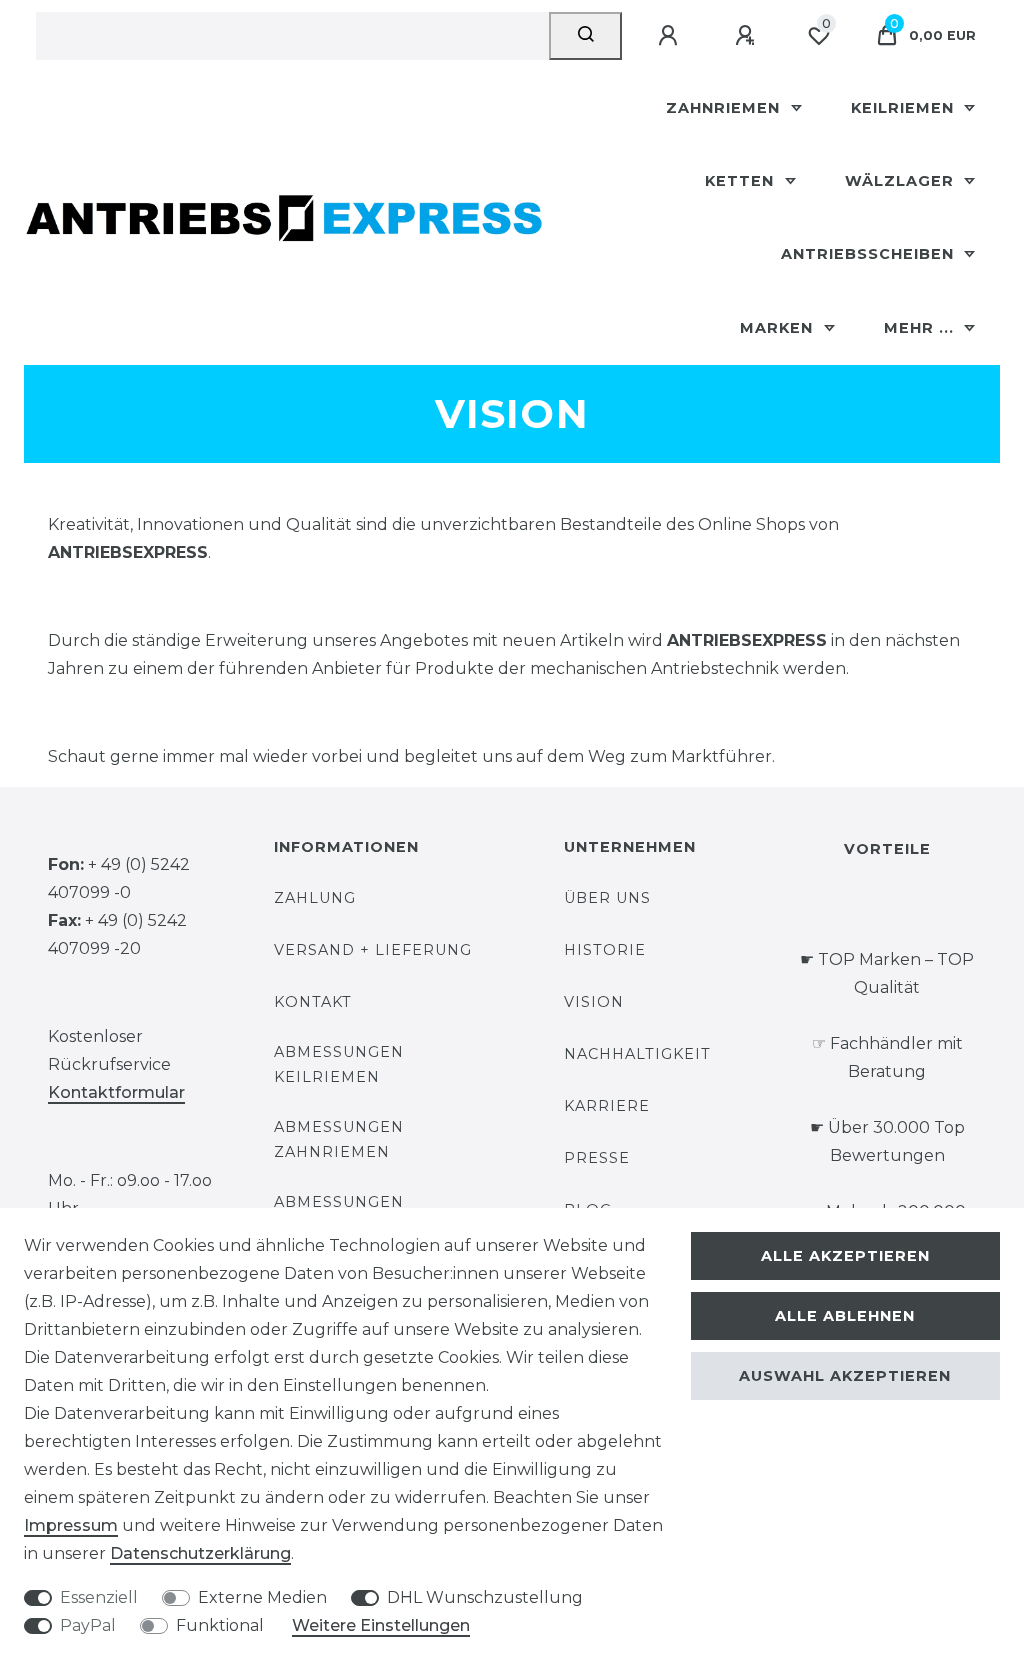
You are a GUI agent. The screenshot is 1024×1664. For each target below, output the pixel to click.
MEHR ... (921, 328)
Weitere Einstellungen (381, 1625)
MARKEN (779, 328)
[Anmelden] (671, 36)
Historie (605, 950)
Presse (597, 1158)
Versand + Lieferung (373, 950)
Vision (594, 1002)
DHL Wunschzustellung (485, 1597)
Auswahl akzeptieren (845, 1376)
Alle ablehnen (845, 1316)
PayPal (88, 1625)
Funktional (220, 1625)
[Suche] (585, 36)
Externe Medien (262, 1597)
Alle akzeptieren (845, 1256)
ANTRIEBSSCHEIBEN (870, 254)
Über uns (607, 898)
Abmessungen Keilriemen (339, 1064)
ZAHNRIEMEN (725, 108)
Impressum (71, 1525)
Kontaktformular (116, 1092)
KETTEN (742, 181)
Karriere (607, 1106)
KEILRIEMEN (905, 108)
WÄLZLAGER (902, 181)
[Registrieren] (748, 36)
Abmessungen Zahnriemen (339, 1139)
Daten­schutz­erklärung (200, 1553)
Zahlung (315, 898)
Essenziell (99, 1597)
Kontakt (313, 1002)
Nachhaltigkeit (637, 1054)
